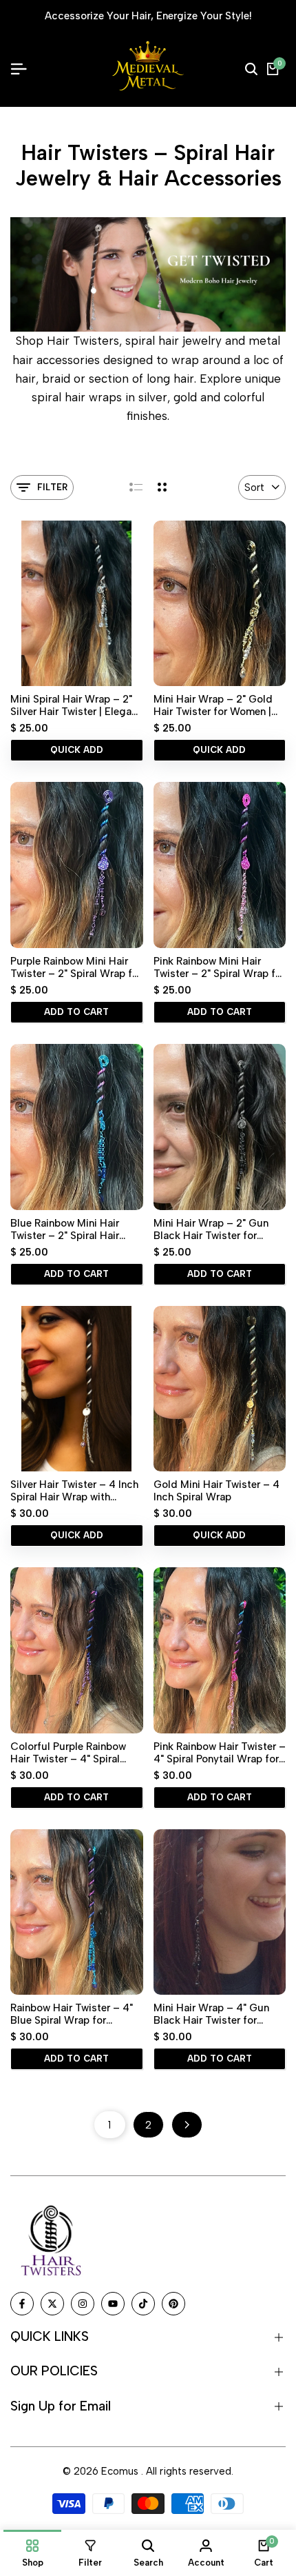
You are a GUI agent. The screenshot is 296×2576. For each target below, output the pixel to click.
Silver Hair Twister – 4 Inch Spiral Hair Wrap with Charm (74, 1491)
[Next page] (187, 2125)
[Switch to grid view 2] (162, 487)
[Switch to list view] (136, 487)
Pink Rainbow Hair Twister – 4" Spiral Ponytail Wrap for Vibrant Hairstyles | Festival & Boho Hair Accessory (220, 1753)
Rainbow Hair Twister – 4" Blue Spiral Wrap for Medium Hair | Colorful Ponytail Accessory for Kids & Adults (76, 2014)
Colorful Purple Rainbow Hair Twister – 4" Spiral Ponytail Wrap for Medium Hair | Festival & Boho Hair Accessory (73, 1753)
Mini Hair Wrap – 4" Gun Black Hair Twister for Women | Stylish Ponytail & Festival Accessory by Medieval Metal (217, 2014)
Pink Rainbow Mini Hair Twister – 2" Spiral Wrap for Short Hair (219, 967)
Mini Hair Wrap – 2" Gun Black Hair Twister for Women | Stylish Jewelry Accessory (211, 1229)
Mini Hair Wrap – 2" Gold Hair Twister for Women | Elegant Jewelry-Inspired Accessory (213, 705)
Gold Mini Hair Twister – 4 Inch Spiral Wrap (216, 1491)
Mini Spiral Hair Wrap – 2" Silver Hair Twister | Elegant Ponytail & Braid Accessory (76, 705)
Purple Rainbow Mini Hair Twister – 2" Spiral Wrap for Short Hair (76, 967)
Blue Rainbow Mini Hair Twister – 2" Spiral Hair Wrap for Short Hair (65, 1229)
